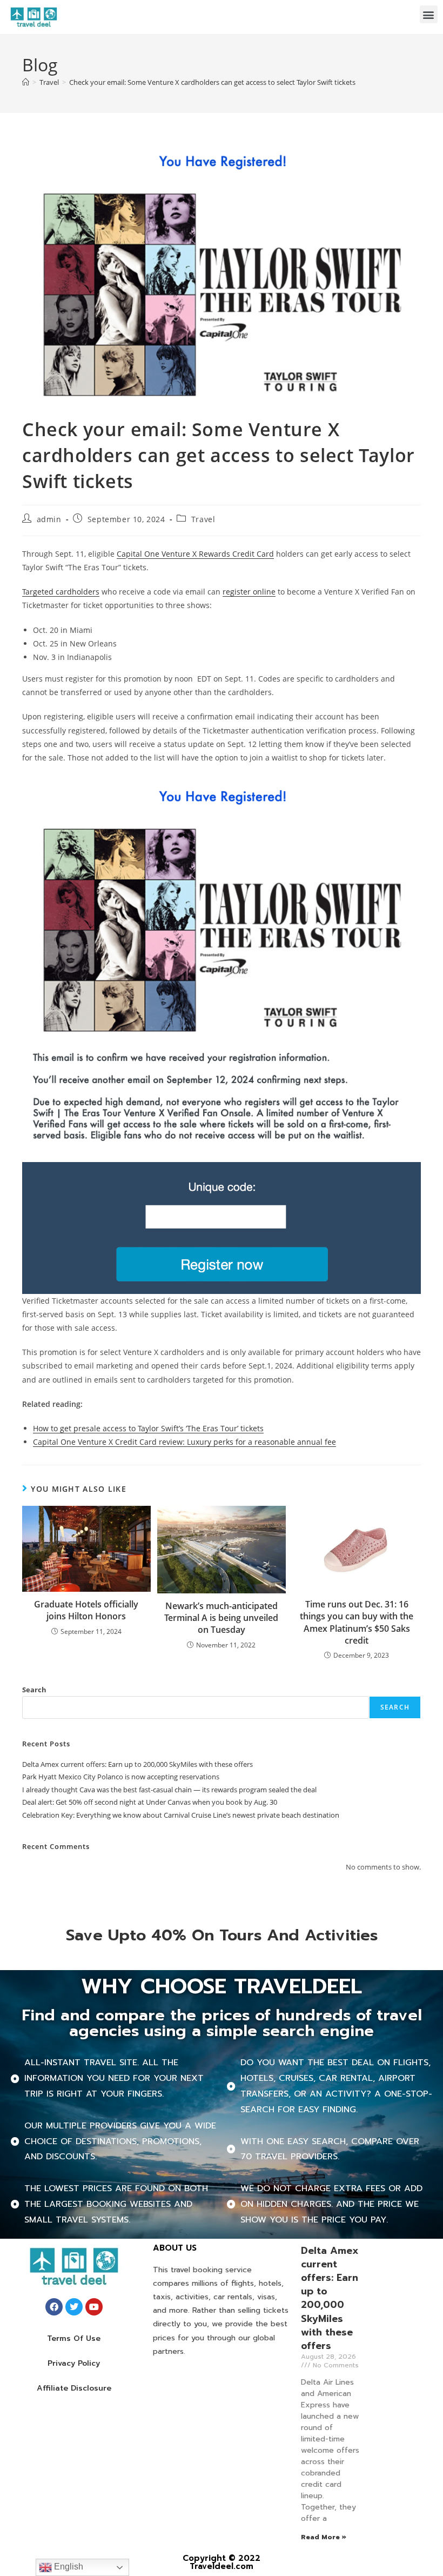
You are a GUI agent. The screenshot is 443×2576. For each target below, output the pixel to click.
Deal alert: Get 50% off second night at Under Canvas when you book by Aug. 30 (150, 1802)
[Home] (26, 82)
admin (49, 519)
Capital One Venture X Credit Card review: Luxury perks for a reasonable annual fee (184, 1442)
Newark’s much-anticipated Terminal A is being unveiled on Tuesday (221, 1618)
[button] (429, 14)
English (68, 2567)
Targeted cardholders (61, 592)
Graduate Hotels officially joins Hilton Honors (86, 1610)
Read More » (324, 2537)
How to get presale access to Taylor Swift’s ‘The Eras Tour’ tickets (148, 1428)
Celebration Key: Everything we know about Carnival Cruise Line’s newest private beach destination (181, 1815)
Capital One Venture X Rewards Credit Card (195, 554)
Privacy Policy (74, 2363)
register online (249, 592)
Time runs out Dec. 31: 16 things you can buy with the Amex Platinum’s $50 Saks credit (357, 1622)
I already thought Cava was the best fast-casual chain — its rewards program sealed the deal (169, 1790)
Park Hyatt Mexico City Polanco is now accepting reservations (121, 1777)
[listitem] (222, 998)
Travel (203, 519)
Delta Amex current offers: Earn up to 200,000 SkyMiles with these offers (137, 1764)
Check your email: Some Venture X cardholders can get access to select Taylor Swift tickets (212, 82)
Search (34, 1690)
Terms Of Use (74, 2338)
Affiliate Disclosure (74, 2388)
